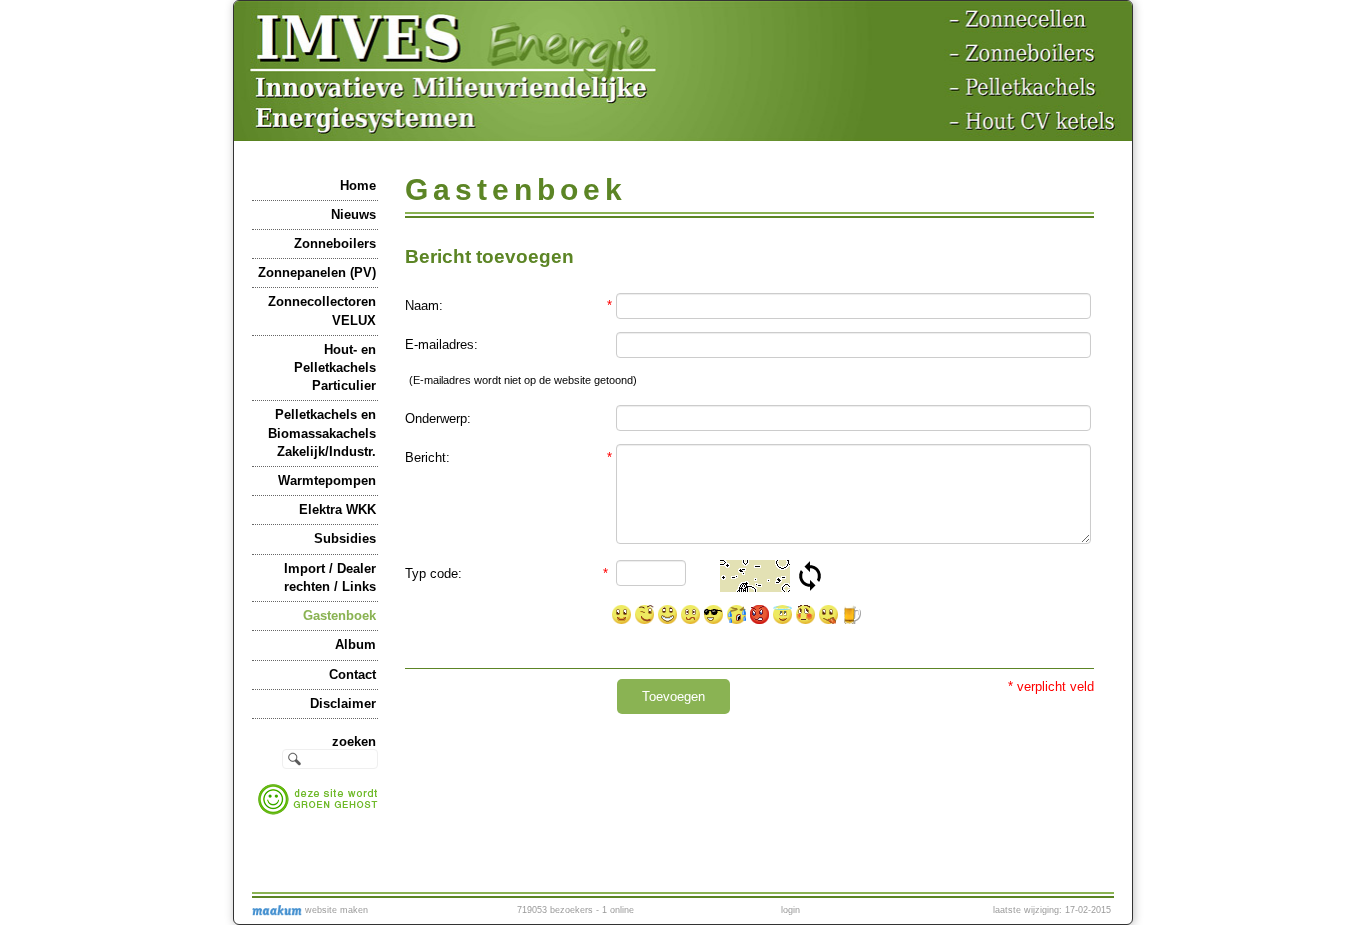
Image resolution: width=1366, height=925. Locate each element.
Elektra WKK (337, 509)
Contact (352, 674)
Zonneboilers (335, 243)
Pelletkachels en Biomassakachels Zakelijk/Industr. (322, 432)
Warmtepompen (327, 480)
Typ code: (506, 573)
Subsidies (345, 538)
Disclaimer (343, 703)
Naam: (508, 305)
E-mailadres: (441, 344)
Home (358, 185)
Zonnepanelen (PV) (317, 272)
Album (355, 644)
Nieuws (353, 214)
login (790, 910)
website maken (335, 910)
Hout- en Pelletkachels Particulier (335, 367)
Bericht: (508, 457)
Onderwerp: (438, 418)
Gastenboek (339, 615)
